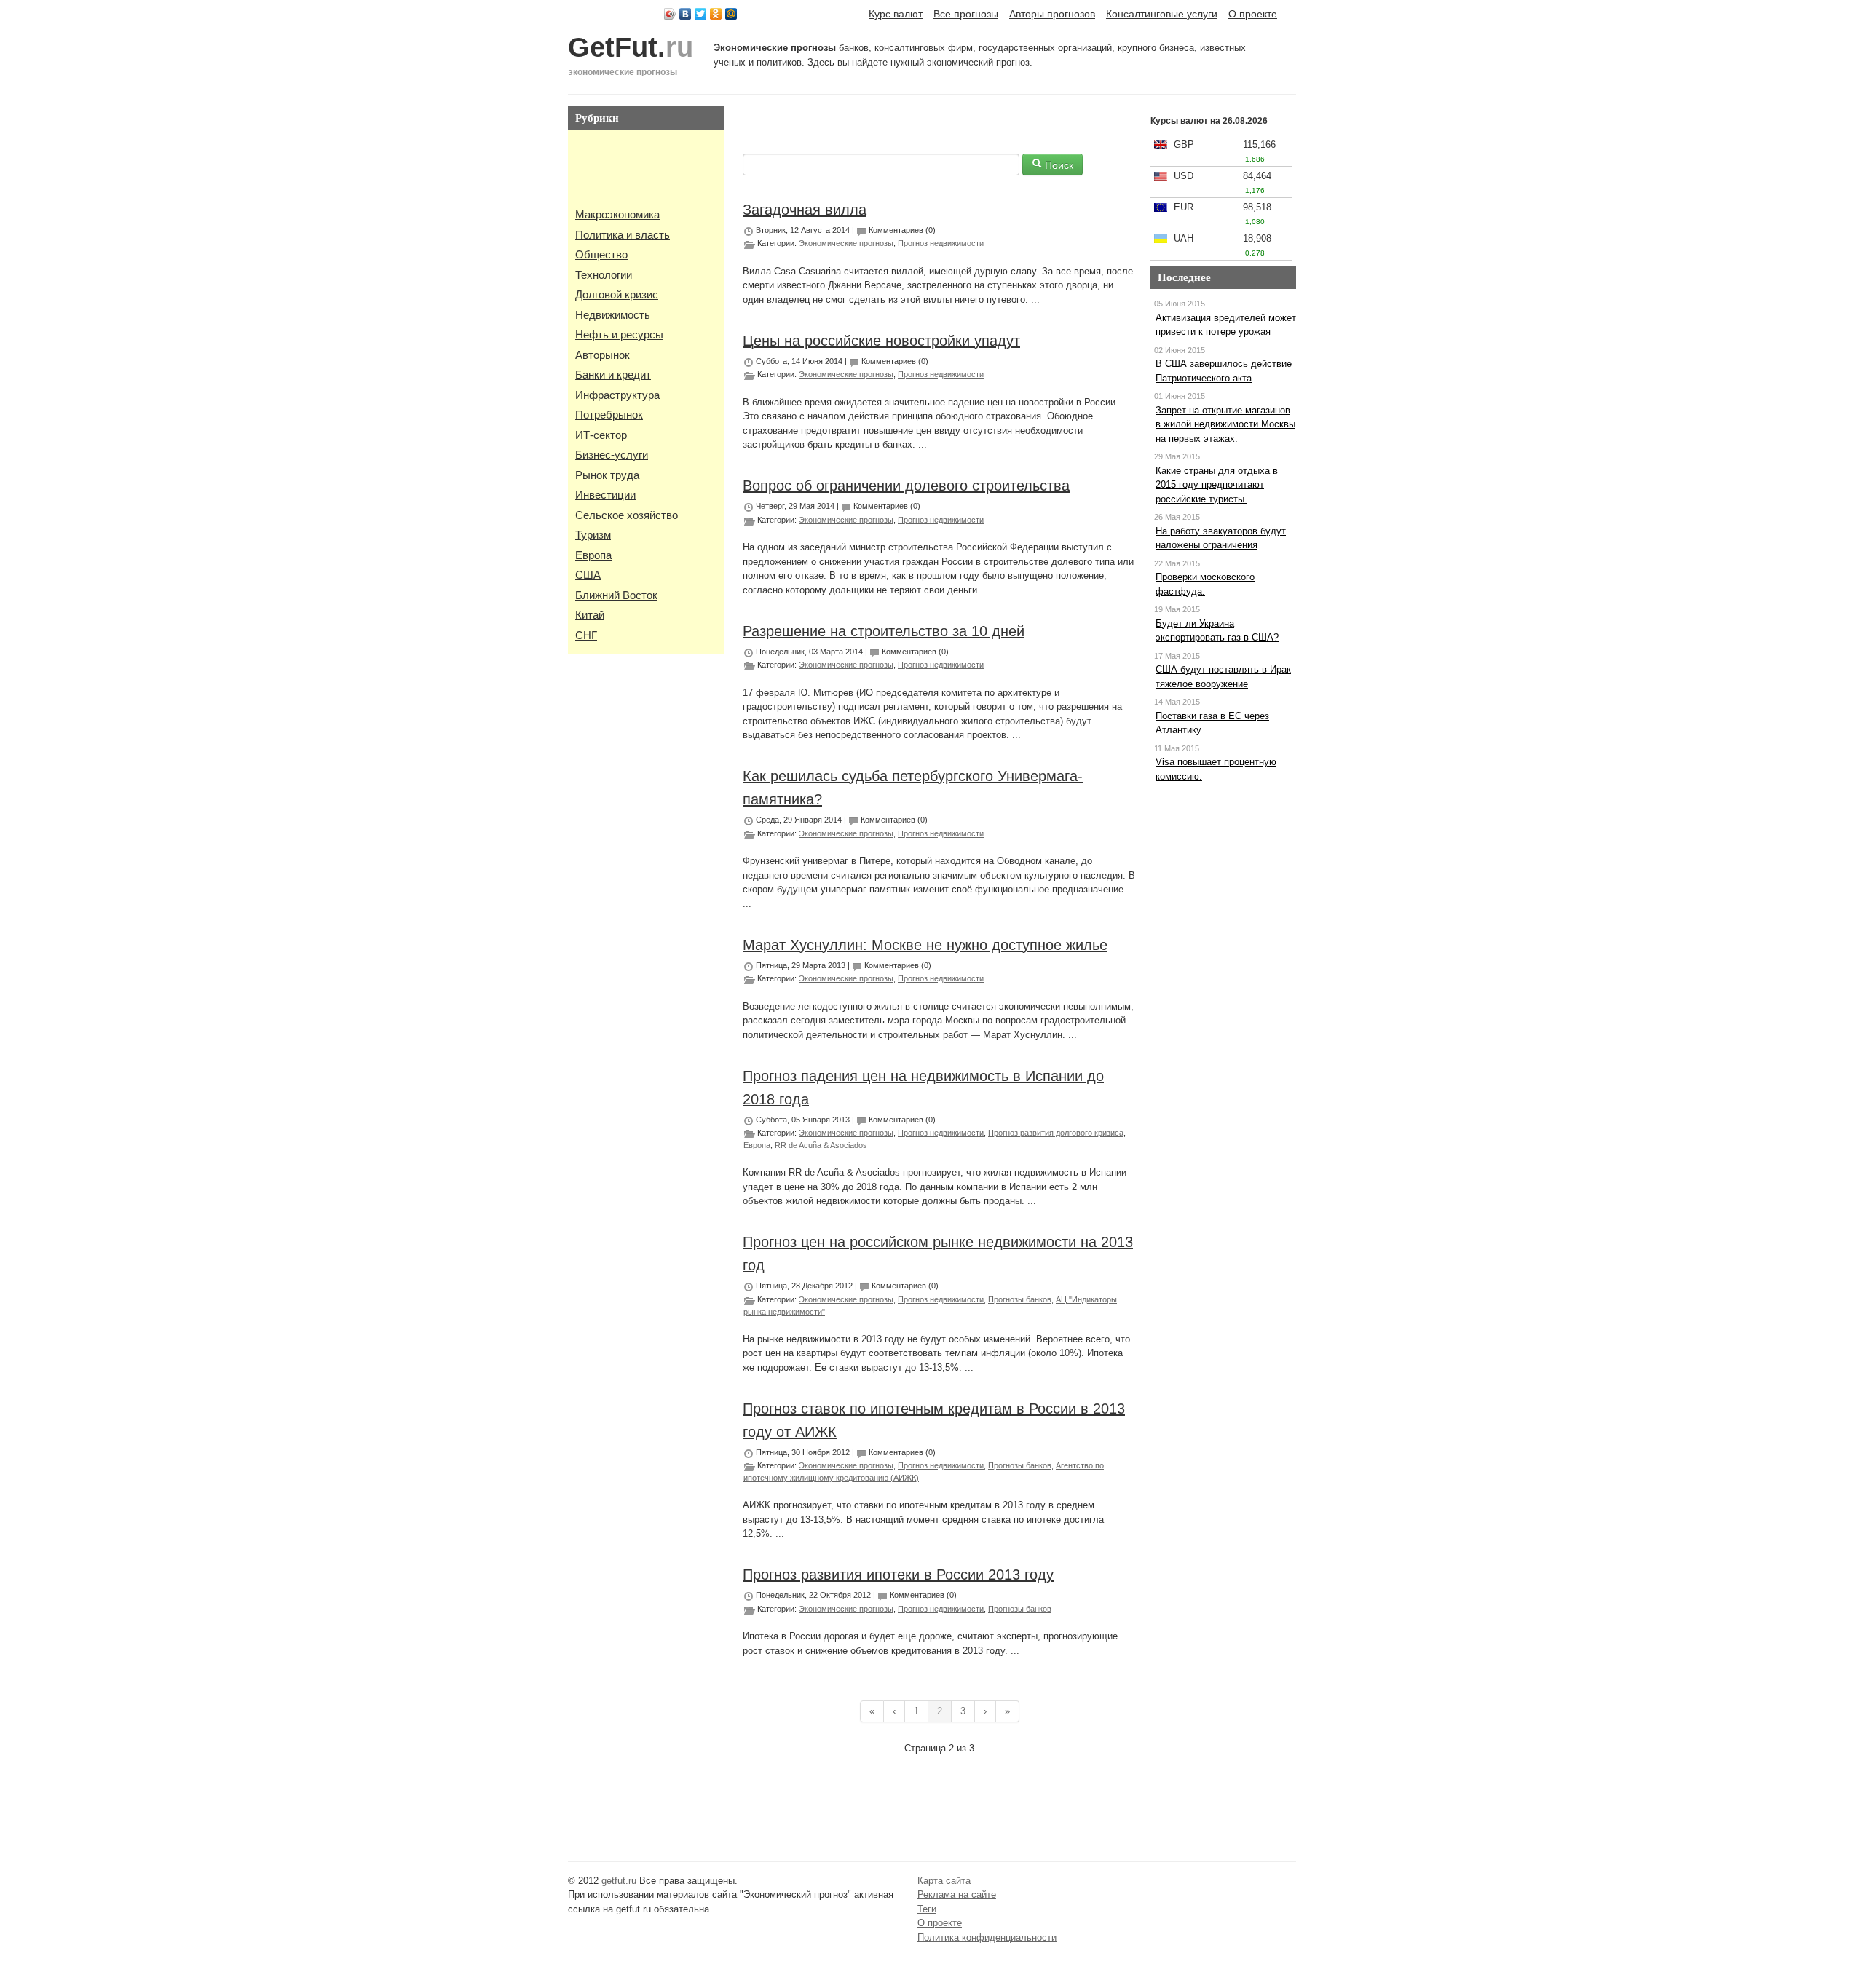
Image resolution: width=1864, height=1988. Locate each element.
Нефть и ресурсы (619, 334)
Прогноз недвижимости (941, 243)
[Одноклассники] (716, 14)
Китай (590, 615)
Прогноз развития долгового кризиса (1056, 1133)
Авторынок (603, 355)
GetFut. (631, 47)
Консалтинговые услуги (1162, 14)
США (588, 575)
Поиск (1058, 165)
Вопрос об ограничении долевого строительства (906, 486)
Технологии (604, 275)
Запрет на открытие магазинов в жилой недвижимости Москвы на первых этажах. (1225, 424)
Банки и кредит (613, 375)
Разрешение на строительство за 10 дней (884, 631)
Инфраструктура (617, 395)
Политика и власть (623, 235)
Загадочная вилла (805, 210)
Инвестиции (605, 495)
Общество (601, 254)
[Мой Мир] (731, 14)
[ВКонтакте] (686, 14)
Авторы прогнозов (1052, 14)
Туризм (593, 535)
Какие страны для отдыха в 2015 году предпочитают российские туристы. (1217, 485)
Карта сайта (944, 1881)
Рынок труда (607, 475)
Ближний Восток (616, 595)
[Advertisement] (619, 170)
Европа (593, 555)
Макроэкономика (617, 214)
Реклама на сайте (957, 1894)
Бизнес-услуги (612, 455)
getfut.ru (619, 1881)
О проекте (1253, 14)
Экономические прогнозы (846, 243)
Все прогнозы (966, 14)
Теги (927, 1909)
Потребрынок (609, 415)
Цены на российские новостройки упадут (881, 341)
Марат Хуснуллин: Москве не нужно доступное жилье (925, 945)
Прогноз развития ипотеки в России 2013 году (898, 1575)
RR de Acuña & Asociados (821, 1145)
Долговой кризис (617, 294)
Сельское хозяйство (627, 515)
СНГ (586, 635)
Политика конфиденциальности (987, 1937)
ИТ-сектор (601, 435)
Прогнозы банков (1020, 1299)
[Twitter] (701, 14)
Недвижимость (613, 315)
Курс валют (896, 14)
